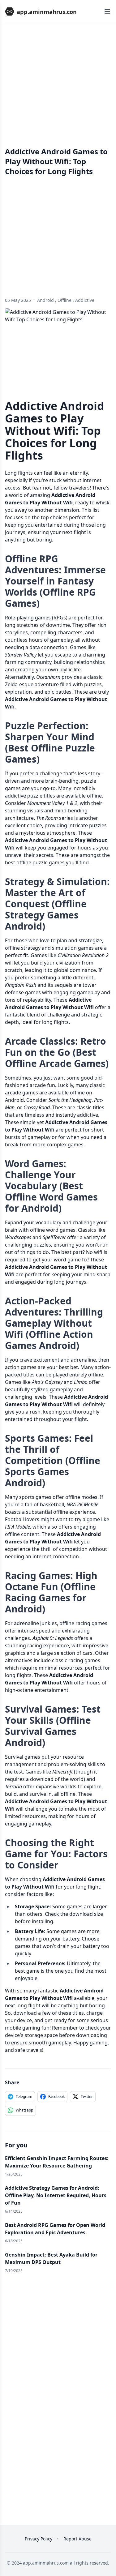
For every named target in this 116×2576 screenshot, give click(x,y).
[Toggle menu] (107, 11)
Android (45, 300)
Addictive (85, 300)
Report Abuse (77, 2539)
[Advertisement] (58, 89)
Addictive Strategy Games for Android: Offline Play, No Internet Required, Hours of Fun (56, 2195)
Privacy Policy (39, 2539)
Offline (64, 300)
